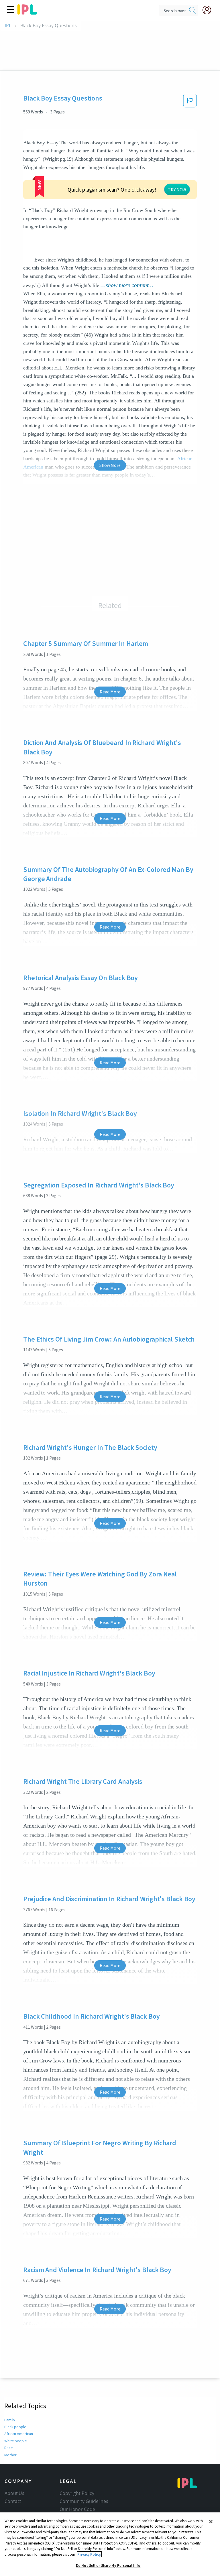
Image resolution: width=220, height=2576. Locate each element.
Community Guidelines (84, 2501)
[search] (192, 11)
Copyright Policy (77, 2493)
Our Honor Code (77, 2509)
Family (10, 2420)
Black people (15, 2427)
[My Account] (209, 10)
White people (16, 2441)
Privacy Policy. (89, 2554)
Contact (13, 2501)
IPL (8, 26)
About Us (14, 2493)
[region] (110, 2544)
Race (9, 2448)
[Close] (211, 2522)
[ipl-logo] (27, 13)
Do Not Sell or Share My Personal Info (108, 2566)
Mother (10, 2455)
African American (18, 2434)
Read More (110, 692)
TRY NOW (177, 190)
